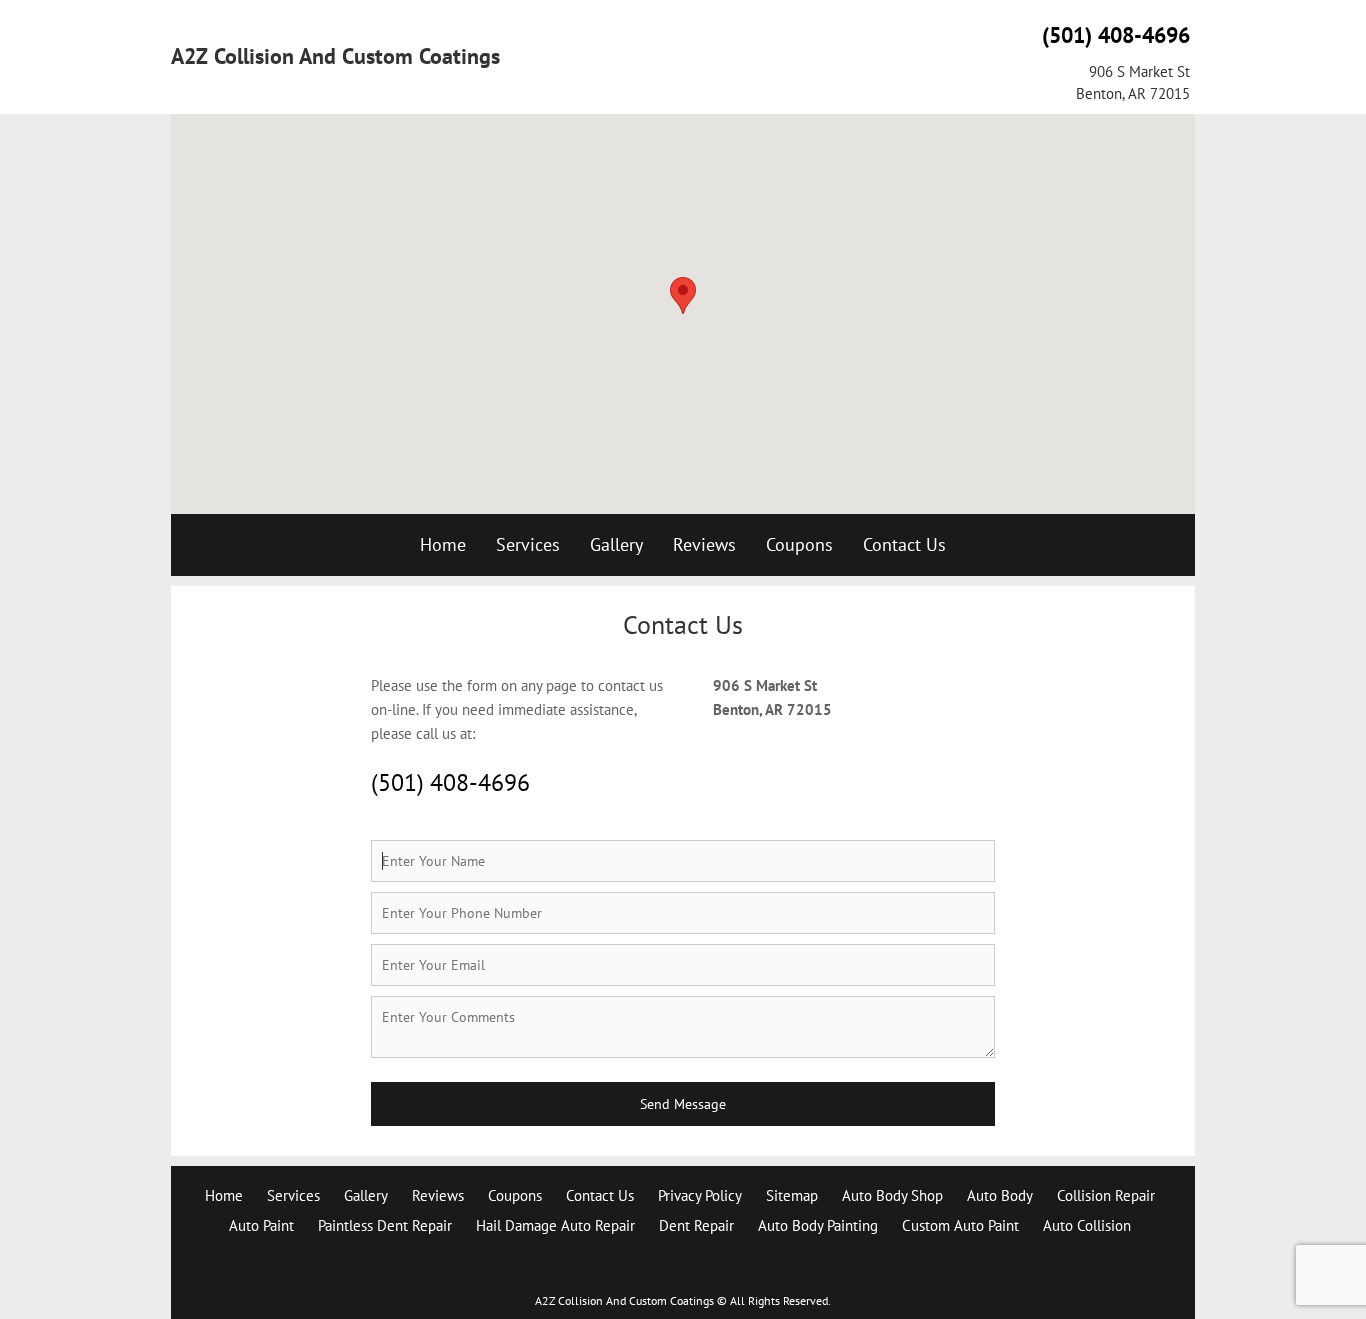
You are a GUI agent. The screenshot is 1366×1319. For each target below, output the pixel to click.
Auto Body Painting (818, 1225)
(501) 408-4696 (1116, 35)
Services (528, 544)
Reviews (704, 544)
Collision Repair (1106, 1195)
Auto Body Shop (892, 1195)
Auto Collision (1087, 1225)
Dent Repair (696, 1225)
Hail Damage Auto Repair (555, 1225)
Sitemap (792, 1195)
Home (443, 544)
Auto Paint (261, 1225)
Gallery (616, 544)
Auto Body (1000, 1195)
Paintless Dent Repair (385, 1225)
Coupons (799, 544)
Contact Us (904, 544)
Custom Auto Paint (960, 1225)
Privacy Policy (700, 1195)
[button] (683, 295)
